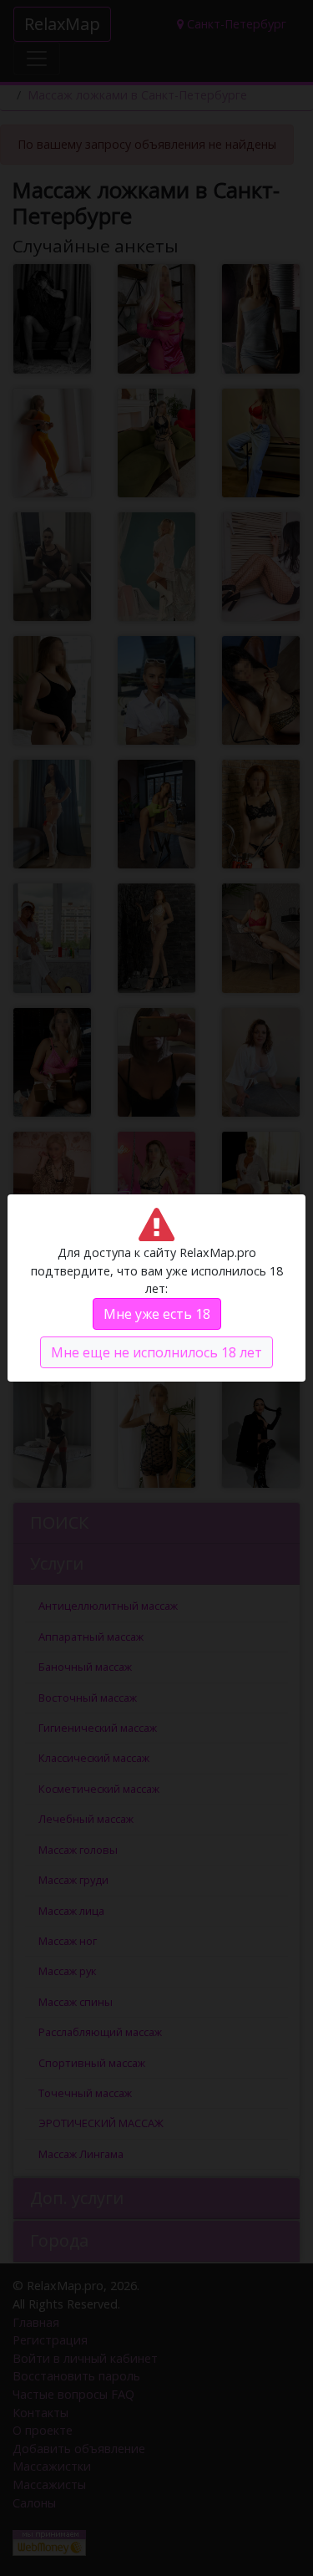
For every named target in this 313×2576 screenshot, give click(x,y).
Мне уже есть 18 (157, 1314)
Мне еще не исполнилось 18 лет (156, 1352)
